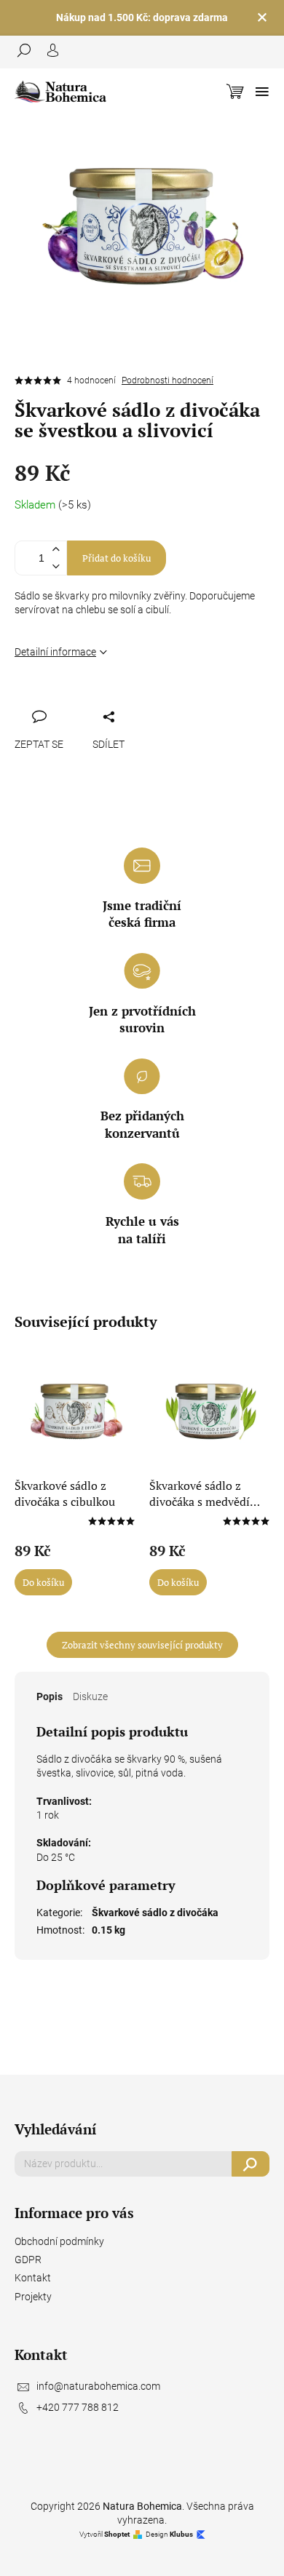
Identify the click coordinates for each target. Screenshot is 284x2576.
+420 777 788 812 (78, 2407)
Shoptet (117, 2534)
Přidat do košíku (117, 558)
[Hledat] (29, 50)
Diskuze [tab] (90, 1696)
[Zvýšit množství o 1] (55, 550)
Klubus (181, 2534)
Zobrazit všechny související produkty (142, 1645)
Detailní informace (55, 652)
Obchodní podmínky (59, 2241)
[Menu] (262, 92)
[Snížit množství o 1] (55, 566)
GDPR (28, 2260)
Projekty (33, 2297)
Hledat (251, 2164)
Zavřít (103, 700)
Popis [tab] (50, 1696)
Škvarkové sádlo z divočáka (155, 1913)
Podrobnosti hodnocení (167, 380)
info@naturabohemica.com (98, 2386)
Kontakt (33, 2278)
